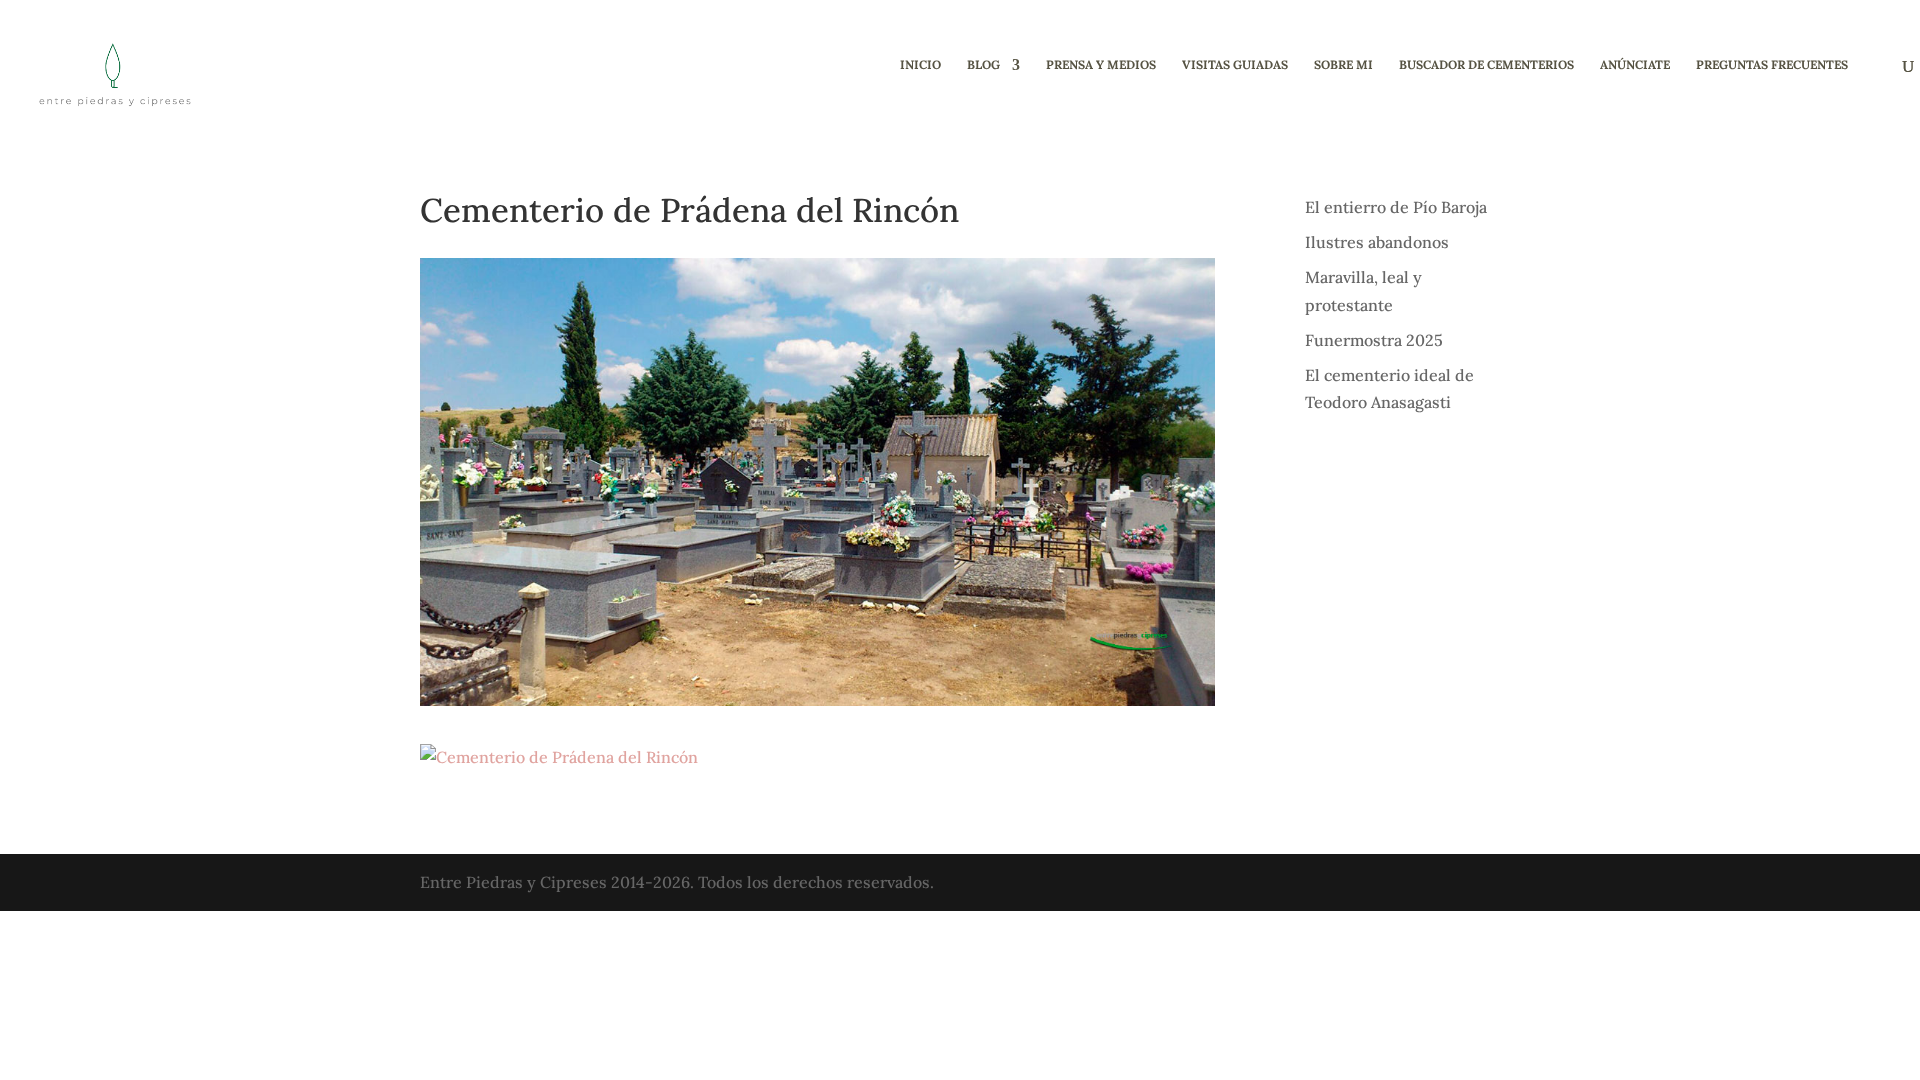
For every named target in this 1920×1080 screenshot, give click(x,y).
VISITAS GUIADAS (1235, 65)
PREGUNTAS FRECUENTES (1772, 65)
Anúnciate (1635, 65)
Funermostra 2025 (1374, 340)
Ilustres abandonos (1377, 242)
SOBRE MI (1343, 65)
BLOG (983, 65)
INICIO (920, 65)
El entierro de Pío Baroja (1396, 207)
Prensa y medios (1101, 65)
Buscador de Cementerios (1486, 65)
